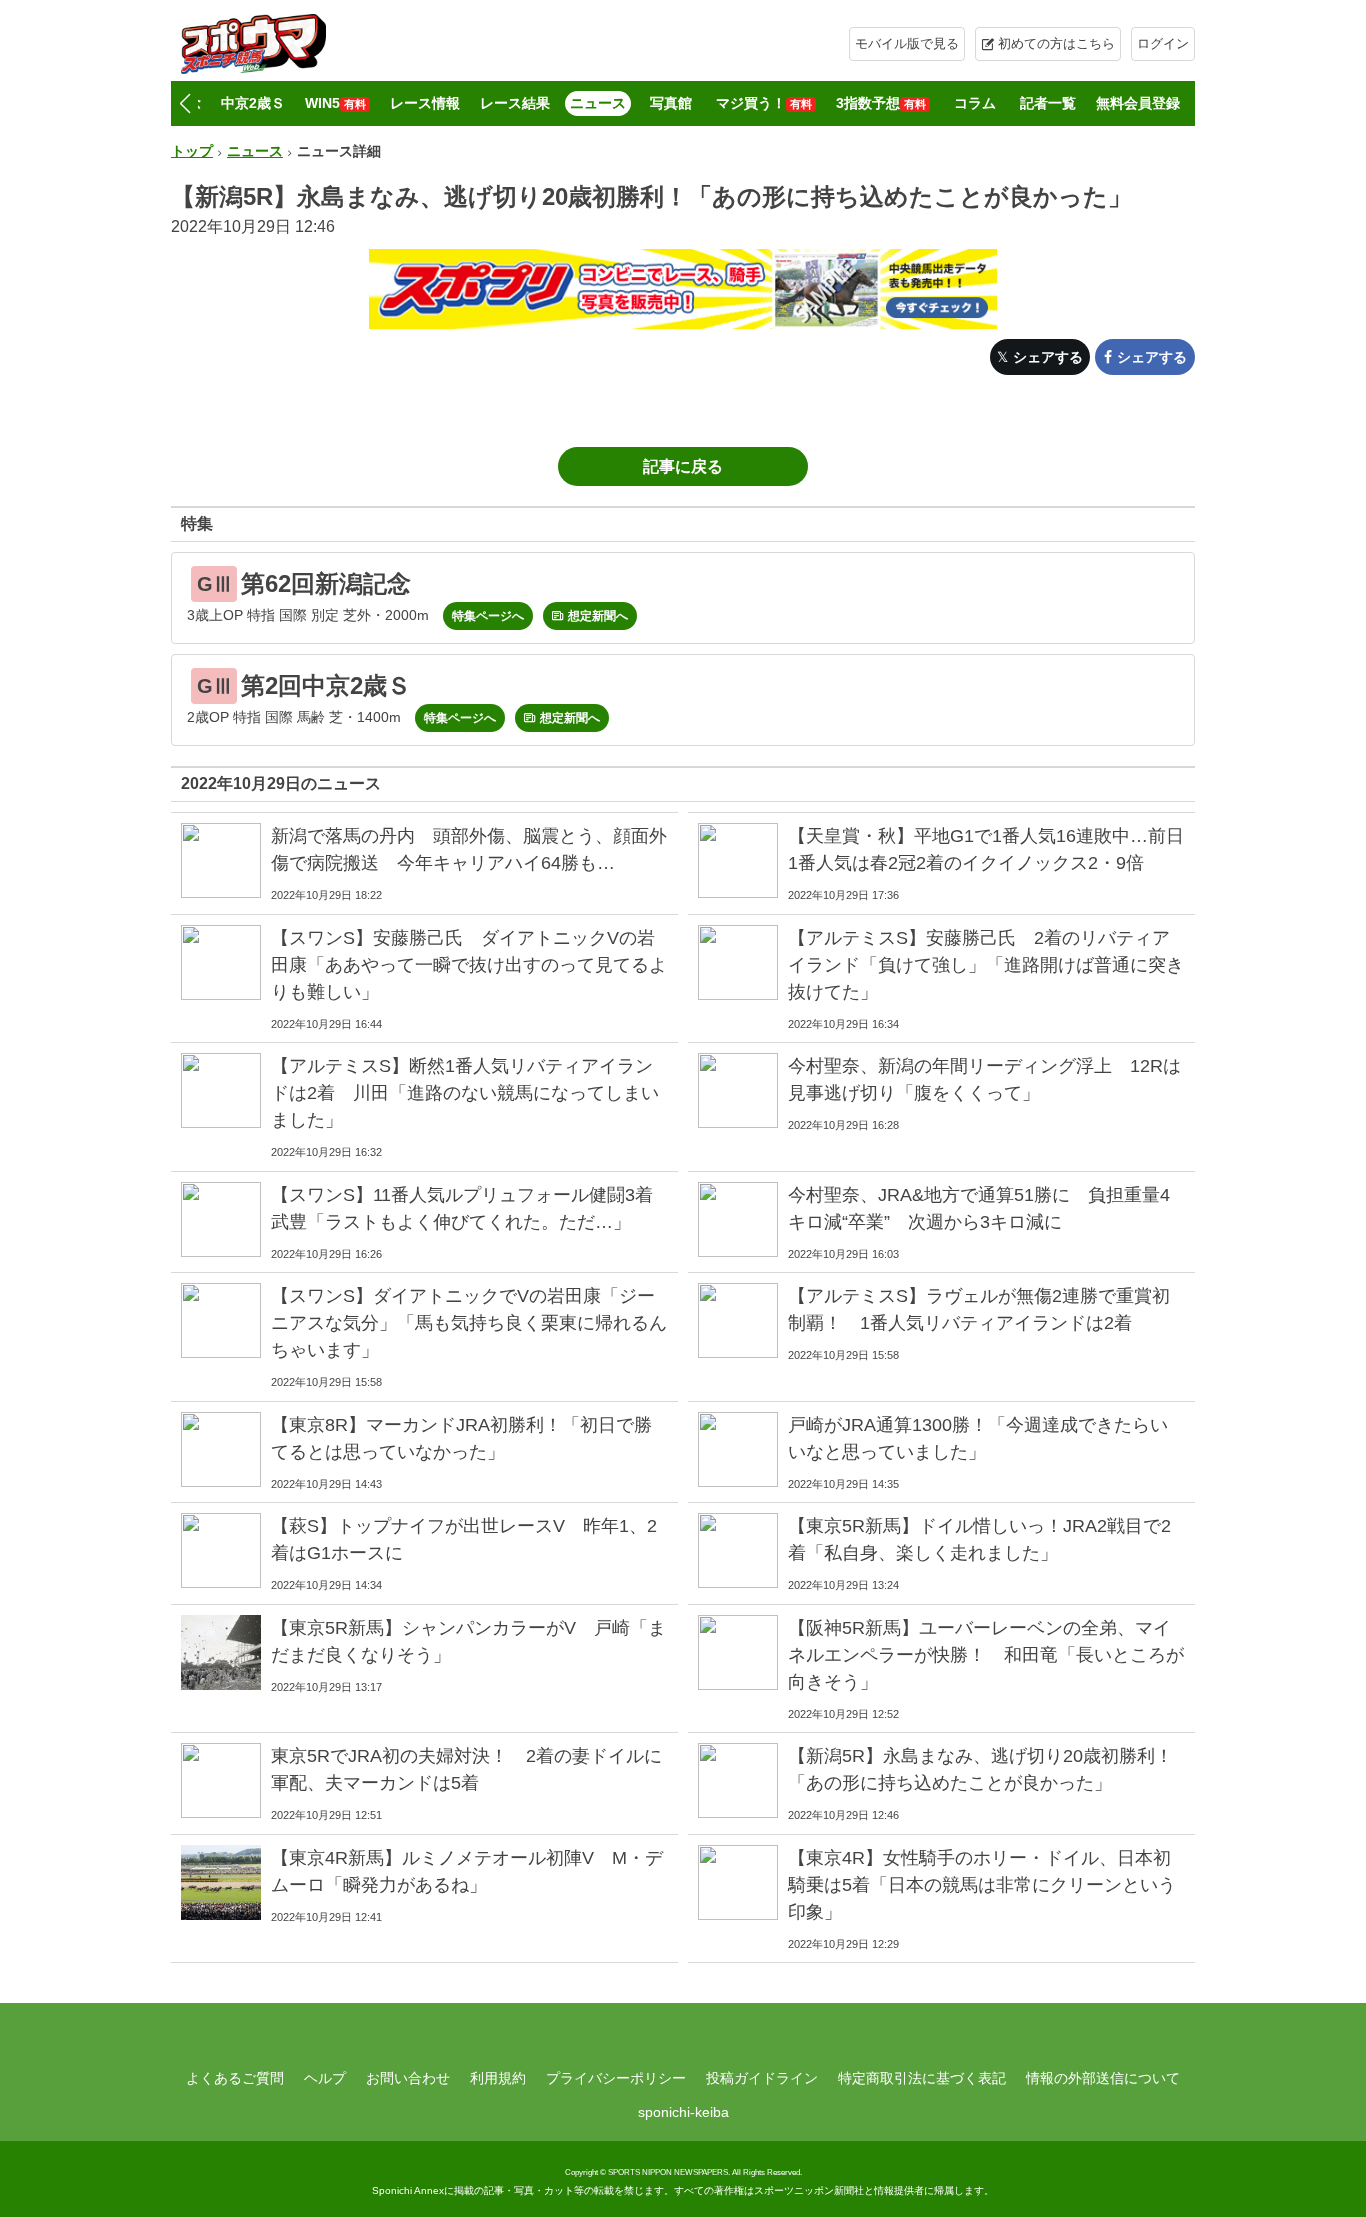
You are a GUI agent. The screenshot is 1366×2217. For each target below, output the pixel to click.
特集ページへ (488, 616)
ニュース (598, 103)
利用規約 (498, 2078)
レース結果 (515, 103)
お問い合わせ (408, 2078)
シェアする (1048, 357)
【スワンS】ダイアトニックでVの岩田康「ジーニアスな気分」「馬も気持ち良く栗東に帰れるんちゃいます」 (469, 1323)
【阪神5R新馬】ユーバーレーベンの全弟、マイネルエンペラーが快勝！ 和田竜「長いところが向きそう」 (986, 1655)
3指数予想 (881, 103)
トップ (192, 151)
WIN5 (335, 103)
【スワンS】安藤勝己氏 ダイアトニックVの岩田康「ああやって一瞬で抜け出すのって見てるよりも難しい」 (469, 965)
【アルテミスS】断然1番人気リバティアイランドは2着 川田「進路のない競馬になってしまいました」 (465, 1093)
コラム (975, 103)
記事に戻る (683, 466)
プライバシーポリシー (616, 2078)
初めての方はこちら (1056, 43)
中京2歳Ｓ (253, 103)
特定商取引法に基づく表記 (922, 2078)
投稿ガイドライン (762, 2078)
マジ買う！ (764, 103)
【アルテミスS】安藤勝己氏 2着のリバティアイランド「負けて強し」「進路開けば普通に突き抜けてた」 (986, 965)
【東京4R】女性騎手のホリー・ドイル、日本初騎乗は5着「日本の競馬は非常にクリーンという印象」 (982, 1885)
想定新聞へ (598, 616)
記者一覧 (1048, 103)
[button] (184, 104)
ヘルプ (325, 2078)
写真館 (671, 103)
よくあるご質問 (235, 2078)
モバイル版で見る (907, 43)
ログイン (1163, 43)
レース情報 (425, 103)
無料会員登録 (1138, 103)
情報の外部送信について (1103, 2078)
